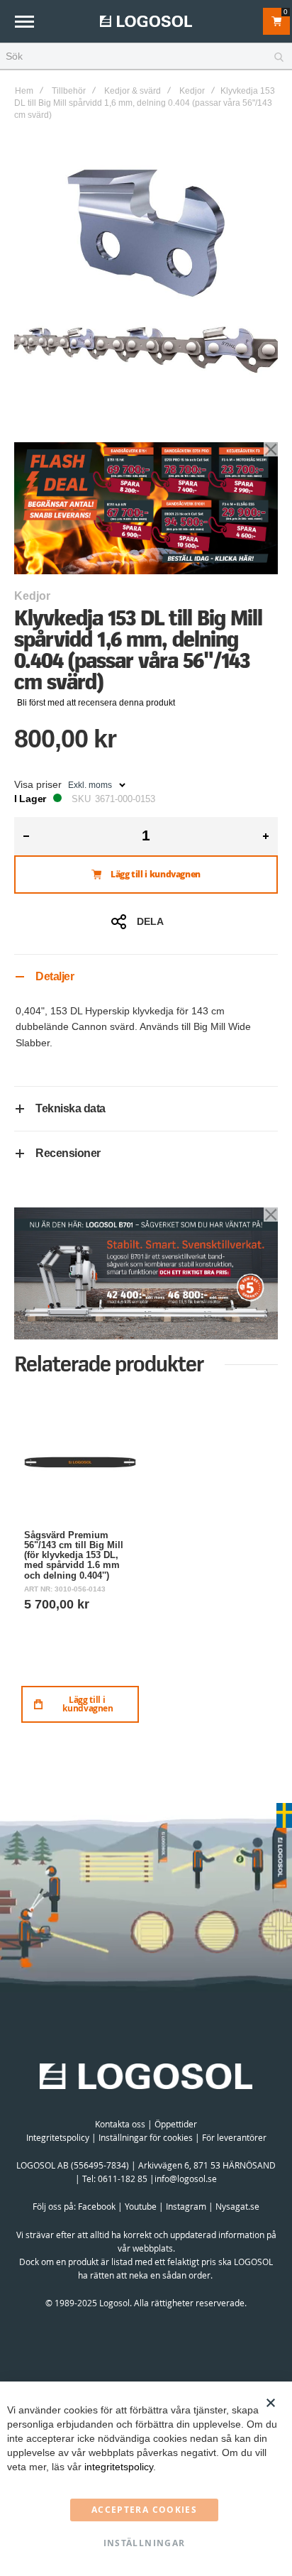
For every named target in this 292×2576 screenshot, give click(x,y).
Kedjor (192, 91)
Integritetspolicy (58, 2137)
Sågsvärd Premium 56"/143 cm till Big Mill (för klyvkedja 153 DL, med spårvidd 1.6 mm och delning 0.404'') (74, 1555)
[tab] (146, 976)
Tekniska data (71, 1108)
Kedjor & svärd (133, 91)
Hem (24, 91)
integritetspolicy (119, 2467)
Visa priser (38, 784)
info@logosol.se (186, 2178)
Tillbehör (69, 91)
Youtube (141, 2206)
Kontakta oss (120, 2124)
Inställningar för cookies (146, 2137)
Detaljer (55, 976)
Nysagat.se (237, 2206)
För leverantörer (234, 2137)
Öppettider (176, 2124)
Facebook (97, 2206)
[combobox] (146, 57)
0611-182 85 (123, 2178)
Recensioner (68, 1153)
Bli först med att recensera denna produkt (96, 703)
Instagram (186, 2206)
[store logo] (146, 21)
